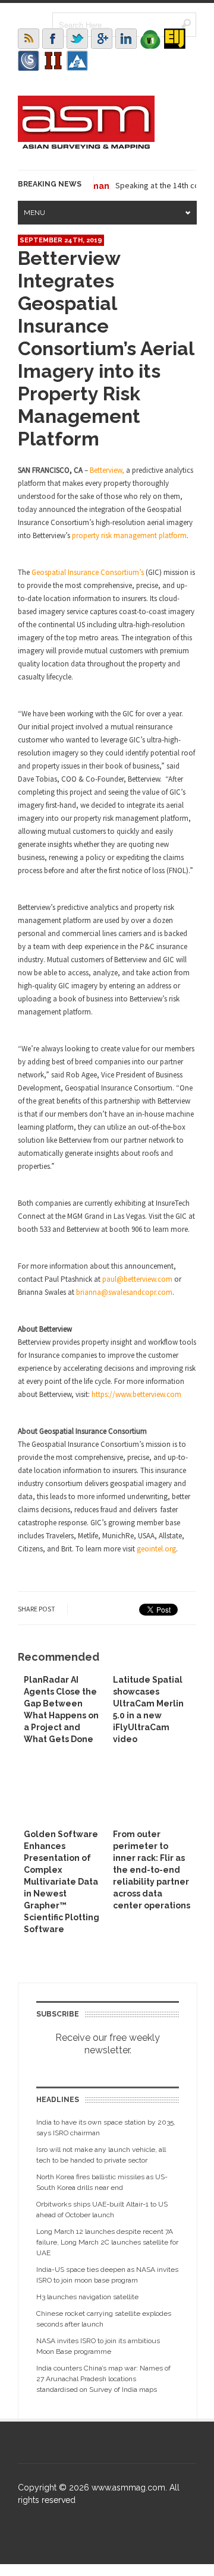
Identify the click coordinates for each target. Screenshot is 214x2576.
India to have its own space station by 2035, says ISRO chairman (106, 2128)
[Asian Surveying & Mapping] (86, 146)
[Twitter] (77, 39)
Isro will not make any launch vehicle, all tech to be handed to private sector (101, 2155)
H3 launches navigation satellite (87, 2297)
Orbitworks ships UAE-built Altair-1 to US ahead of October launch (102, 2210)
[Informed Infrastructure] (53, 61)
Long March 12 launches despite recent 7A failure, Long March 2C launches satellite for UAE (107, 2242)
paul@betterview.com (137, 1279)
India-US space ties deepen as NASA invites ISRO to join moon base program (107, 2275)
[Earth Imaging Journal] (175, 39)
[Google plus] (102, 39)
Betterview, (107, 470)
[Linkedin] (126, 39)
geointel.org (156, 1549)
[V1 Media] (150, 39)
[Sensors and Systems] (29, 61)
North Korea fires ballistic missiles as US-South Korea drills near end (102, 2182)
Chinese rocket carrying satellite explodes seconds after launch (104, 2319)
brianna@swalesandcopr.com (124, 1292)
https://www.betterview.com (136, 1394)
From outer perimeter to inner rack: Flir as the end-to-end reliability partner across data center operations (152, 1870)
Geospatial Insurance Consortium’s (88, 572)
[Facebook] (53, 39)
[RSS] (29, 39)
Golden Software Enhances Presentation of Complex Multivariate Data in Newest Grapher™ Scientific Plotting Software (62, 1882)
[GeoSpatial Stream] (77, 61)
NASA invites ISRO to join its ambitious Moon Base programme (98, 2346)
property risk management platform (129, 535)
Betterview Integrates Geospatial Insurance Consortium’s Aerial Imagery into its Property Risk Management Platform (106, 348)
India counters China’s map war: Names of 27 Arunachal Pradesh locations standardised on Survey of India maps (103, 2379)
